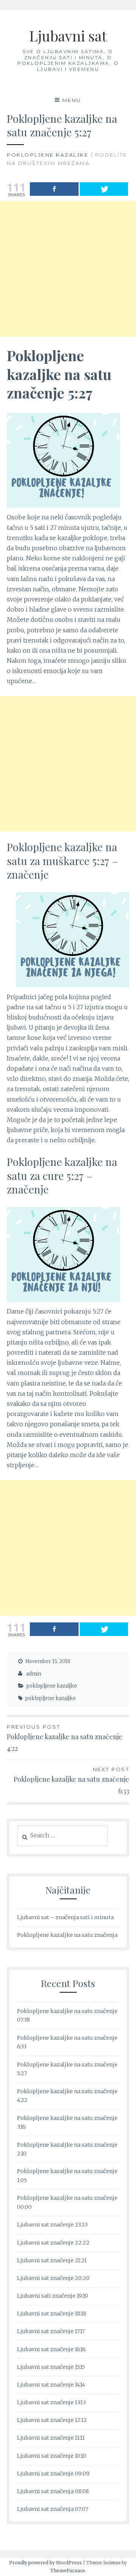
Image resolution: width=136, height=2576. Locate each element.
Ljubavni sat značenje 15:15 (51, 2367)
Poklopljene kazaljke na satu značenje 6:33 (71, 1781)
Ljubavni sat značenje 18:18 (52, 2314)
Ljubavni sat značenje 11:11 (51, 2438)
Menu (72, 100)
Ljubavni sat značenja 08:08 (53, 2491)
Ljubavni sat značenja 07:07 (53, 2509)
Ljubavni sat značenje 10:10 (52, 2456)
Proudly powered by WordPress (46, 2563)
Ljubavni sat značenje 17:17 (51, 2331)
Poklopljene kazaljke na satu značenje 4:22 (65, 1738)
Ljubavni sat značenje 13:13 (51, 2402)
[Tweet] (104, 189)
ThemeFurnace (68, 2571)
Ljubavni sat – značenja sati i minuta (65, 1917)
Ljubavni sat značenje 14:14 (51, 2385)
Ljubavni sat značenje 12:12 (52, 2420)
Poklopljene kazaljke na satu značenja (67, 1935)
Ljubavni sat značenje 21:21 (52, 2260)
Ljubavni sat (68, 36)
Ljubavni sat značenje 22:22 (53, 2243)
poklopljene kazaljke (48, 155)
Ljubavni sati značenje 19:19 (53, 2296)
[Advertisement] (68, 269)
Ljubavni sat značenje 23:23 (52, 2225)
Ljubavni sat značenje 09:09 (53, 2474)
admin (34, 1674)
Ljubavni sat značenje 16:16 (51, 2349)
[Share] (54, 189)
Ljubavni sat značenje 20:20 (53, 2278)
